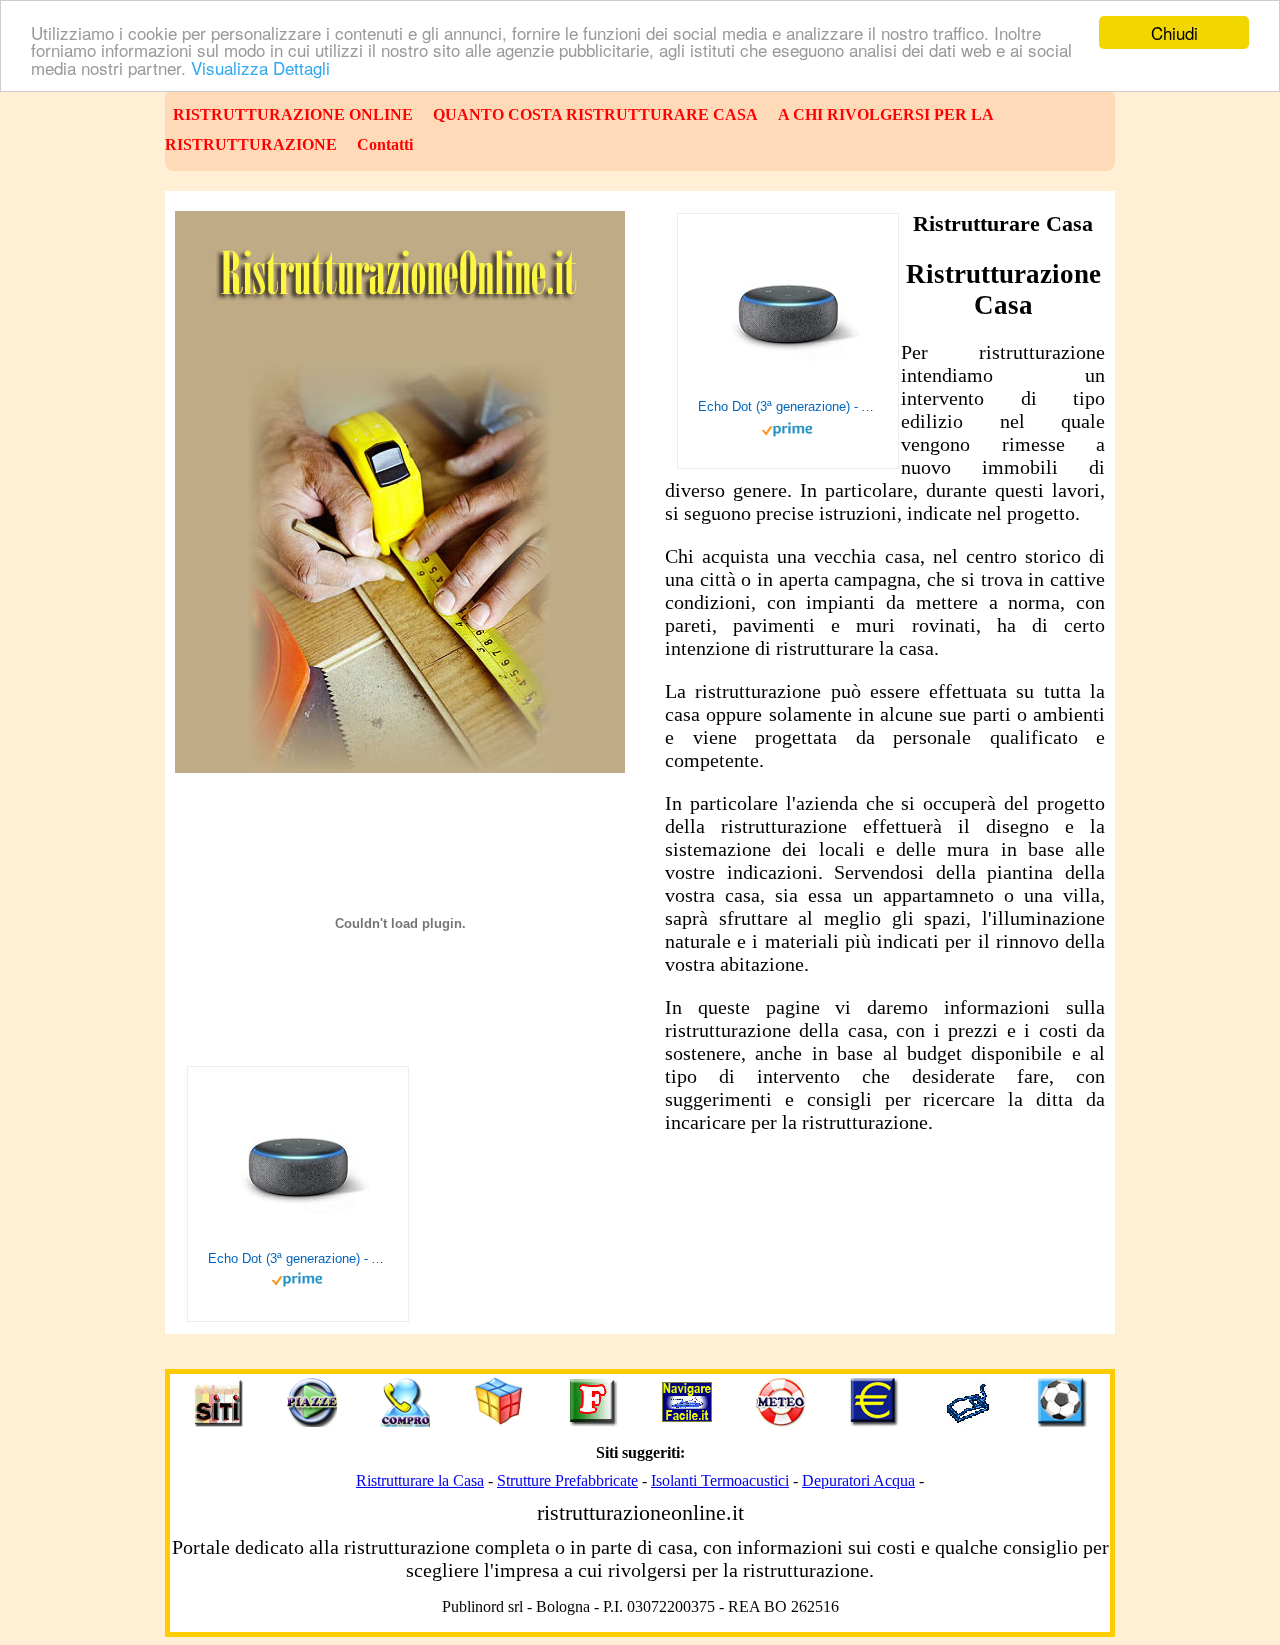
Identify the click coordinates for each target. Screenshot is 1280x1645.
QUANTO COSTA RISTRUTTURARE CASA (595, 114)
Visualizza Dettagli (260, 67)
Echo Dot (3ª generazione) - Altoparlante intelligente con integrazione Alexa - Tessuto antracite (788, 406)
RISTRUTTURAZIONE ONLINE (293, 114)
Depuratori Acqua (858, 1480)
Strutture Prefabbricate (567, 1480)
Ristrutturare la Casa (420, 1480)
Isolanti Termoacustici (720, 1480)
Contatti (385, 144)
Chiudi (1174, 32)
